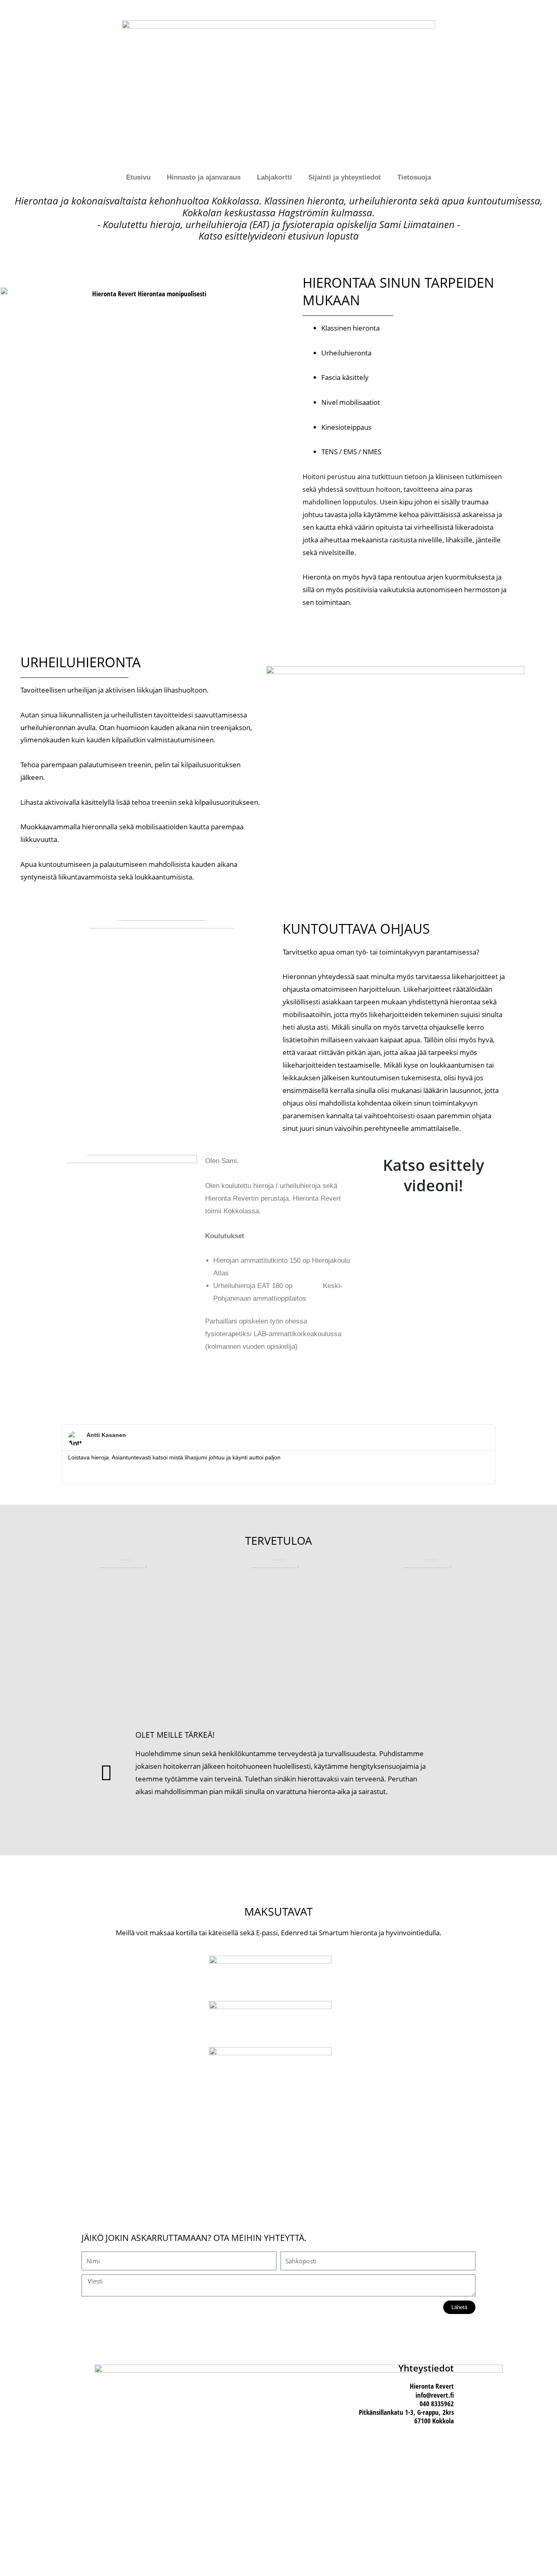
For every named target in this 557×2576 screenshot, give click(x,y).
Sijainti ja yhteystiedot (345, 177)
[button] (433, 1281)
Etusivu (138, 177)
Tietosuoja (414, 177)
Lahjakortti (274, 177)
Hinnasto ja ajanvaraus (204, 177)
